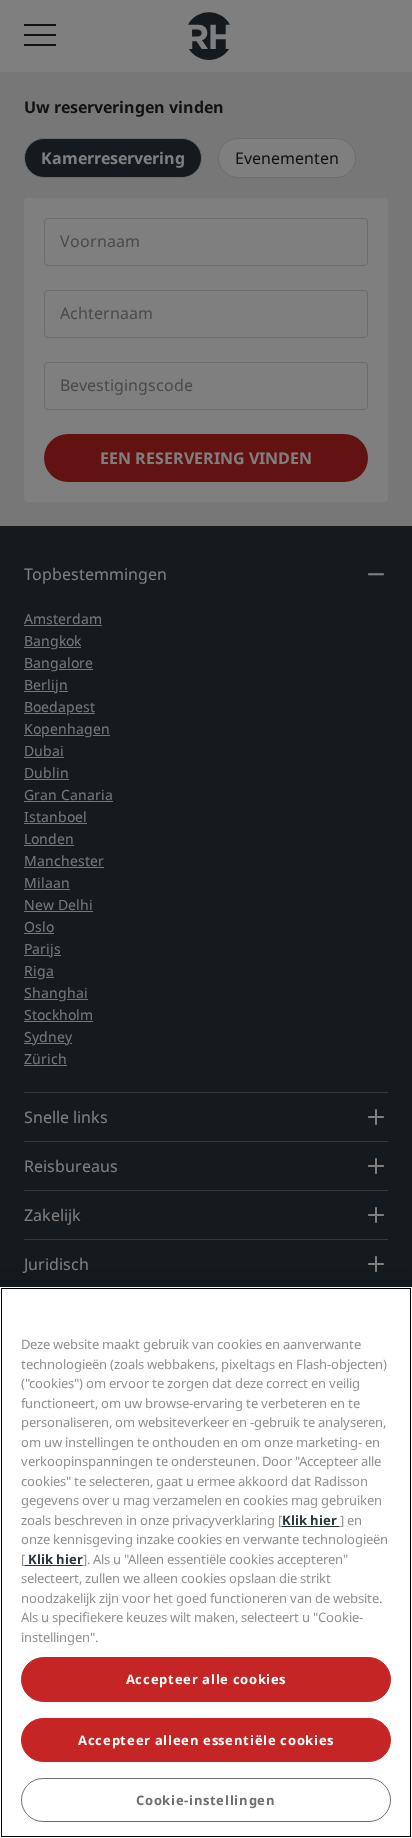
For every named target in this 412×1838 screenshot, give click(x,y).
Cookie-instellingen (205, 1800)
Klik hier (311, 1520)
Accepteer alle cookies (206, 1679)
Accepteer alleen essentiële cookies (206, 1740)
